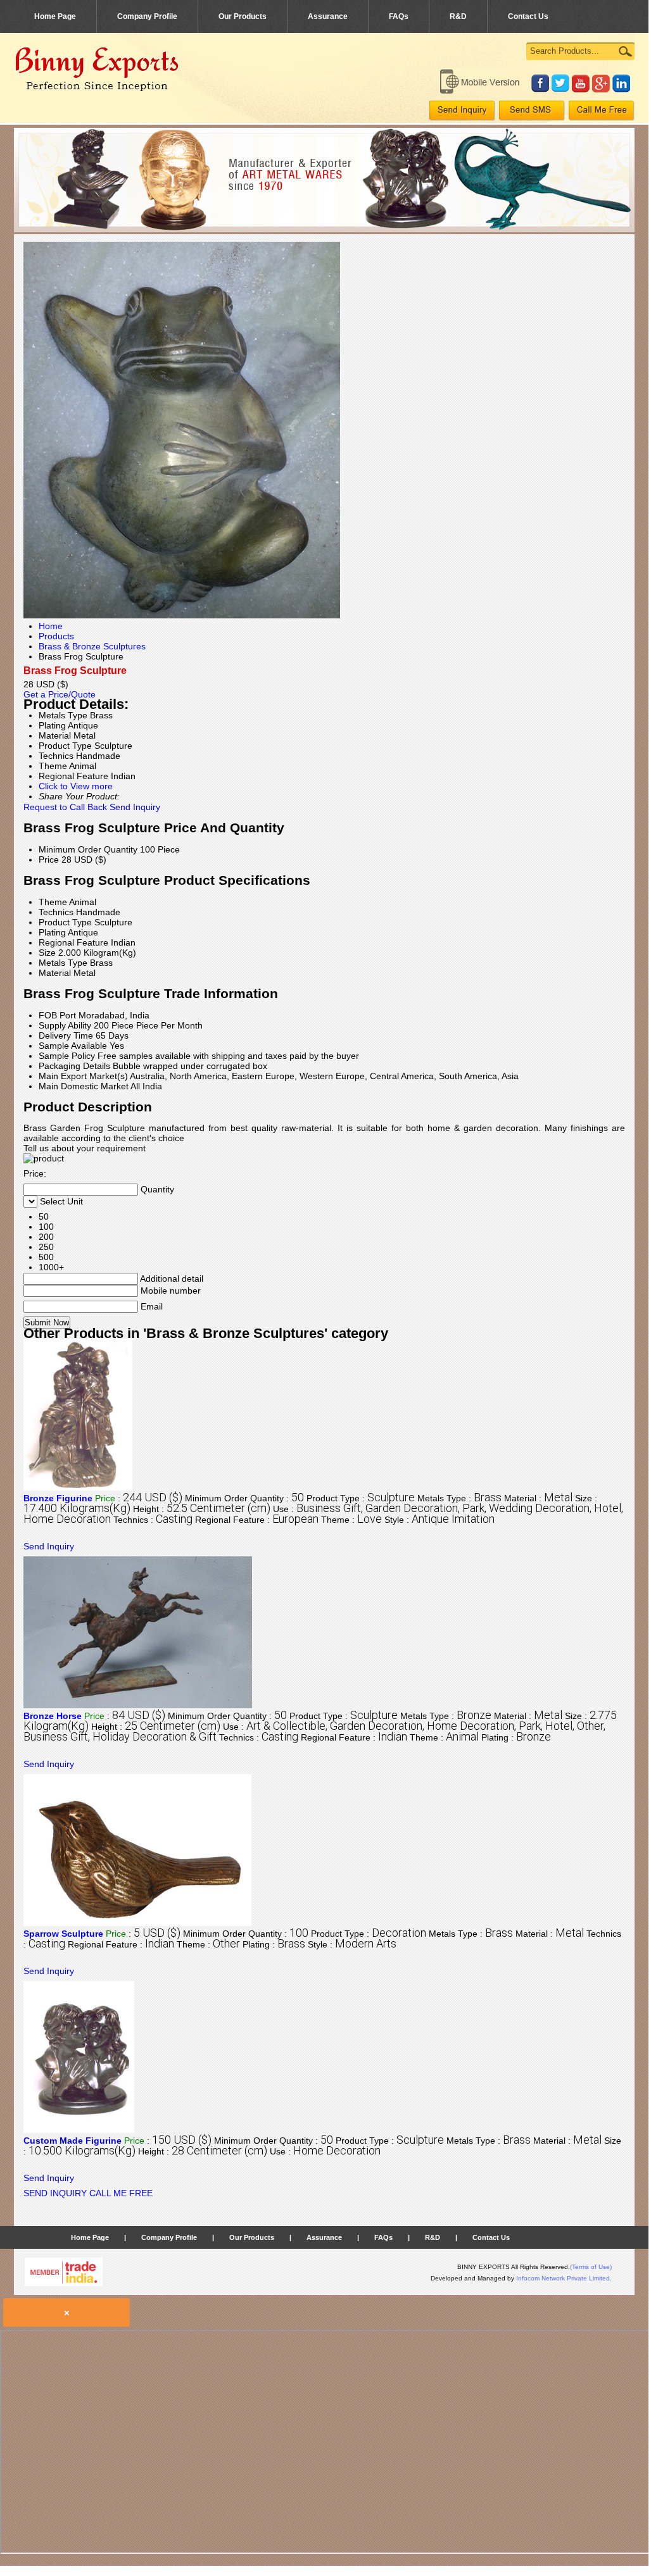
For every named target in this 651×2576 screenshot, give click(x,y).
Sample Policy (67, 1056)
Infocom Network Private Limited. (564, 2278)
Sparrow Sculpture (63, 1934)
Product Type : (361, 1498)
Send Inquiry (135, 807)
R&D (458, 16)
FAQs (399, 16)
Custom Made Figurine (73, 2141)
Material (55, 973)
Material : (538, 1498)
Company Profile (147, 16)
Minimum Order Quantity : (244, 1498)
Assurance (328, 16)
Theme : (351, 1520)
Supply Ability (65, 1025)
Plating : (516, 1737)
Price (49, 860)
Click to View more (76, 786)
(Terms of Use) (591, 2267)
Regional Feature (73, 942)
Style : (439, 1520)
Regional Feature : (257, 1520)
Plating (52, 932)
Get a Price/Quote (60, 694)
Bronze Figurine (58, 1498)
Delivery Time (66, 1035)
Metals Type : (459, 1498)
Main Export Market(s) (83, 1076)
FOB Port (57, 1015)
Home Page (55, 16)
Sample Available (73, 1046)
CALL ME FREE (121, 2193)
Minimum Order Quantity (88, 849)
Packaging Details (74, 1066)
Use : (325, 2151)
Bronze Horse (53, 1716)
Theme (53, 902)
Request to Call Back (65, 807)
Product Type (65, 922)
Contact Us (528, 16)
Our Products (243, 16)
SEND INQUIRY (55, 2193)
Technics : (153, 1520)
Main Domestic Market (84, 1086)
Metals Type (63, 963)
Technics (56, 912)
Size (47, 953)
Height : (202, 1509)
